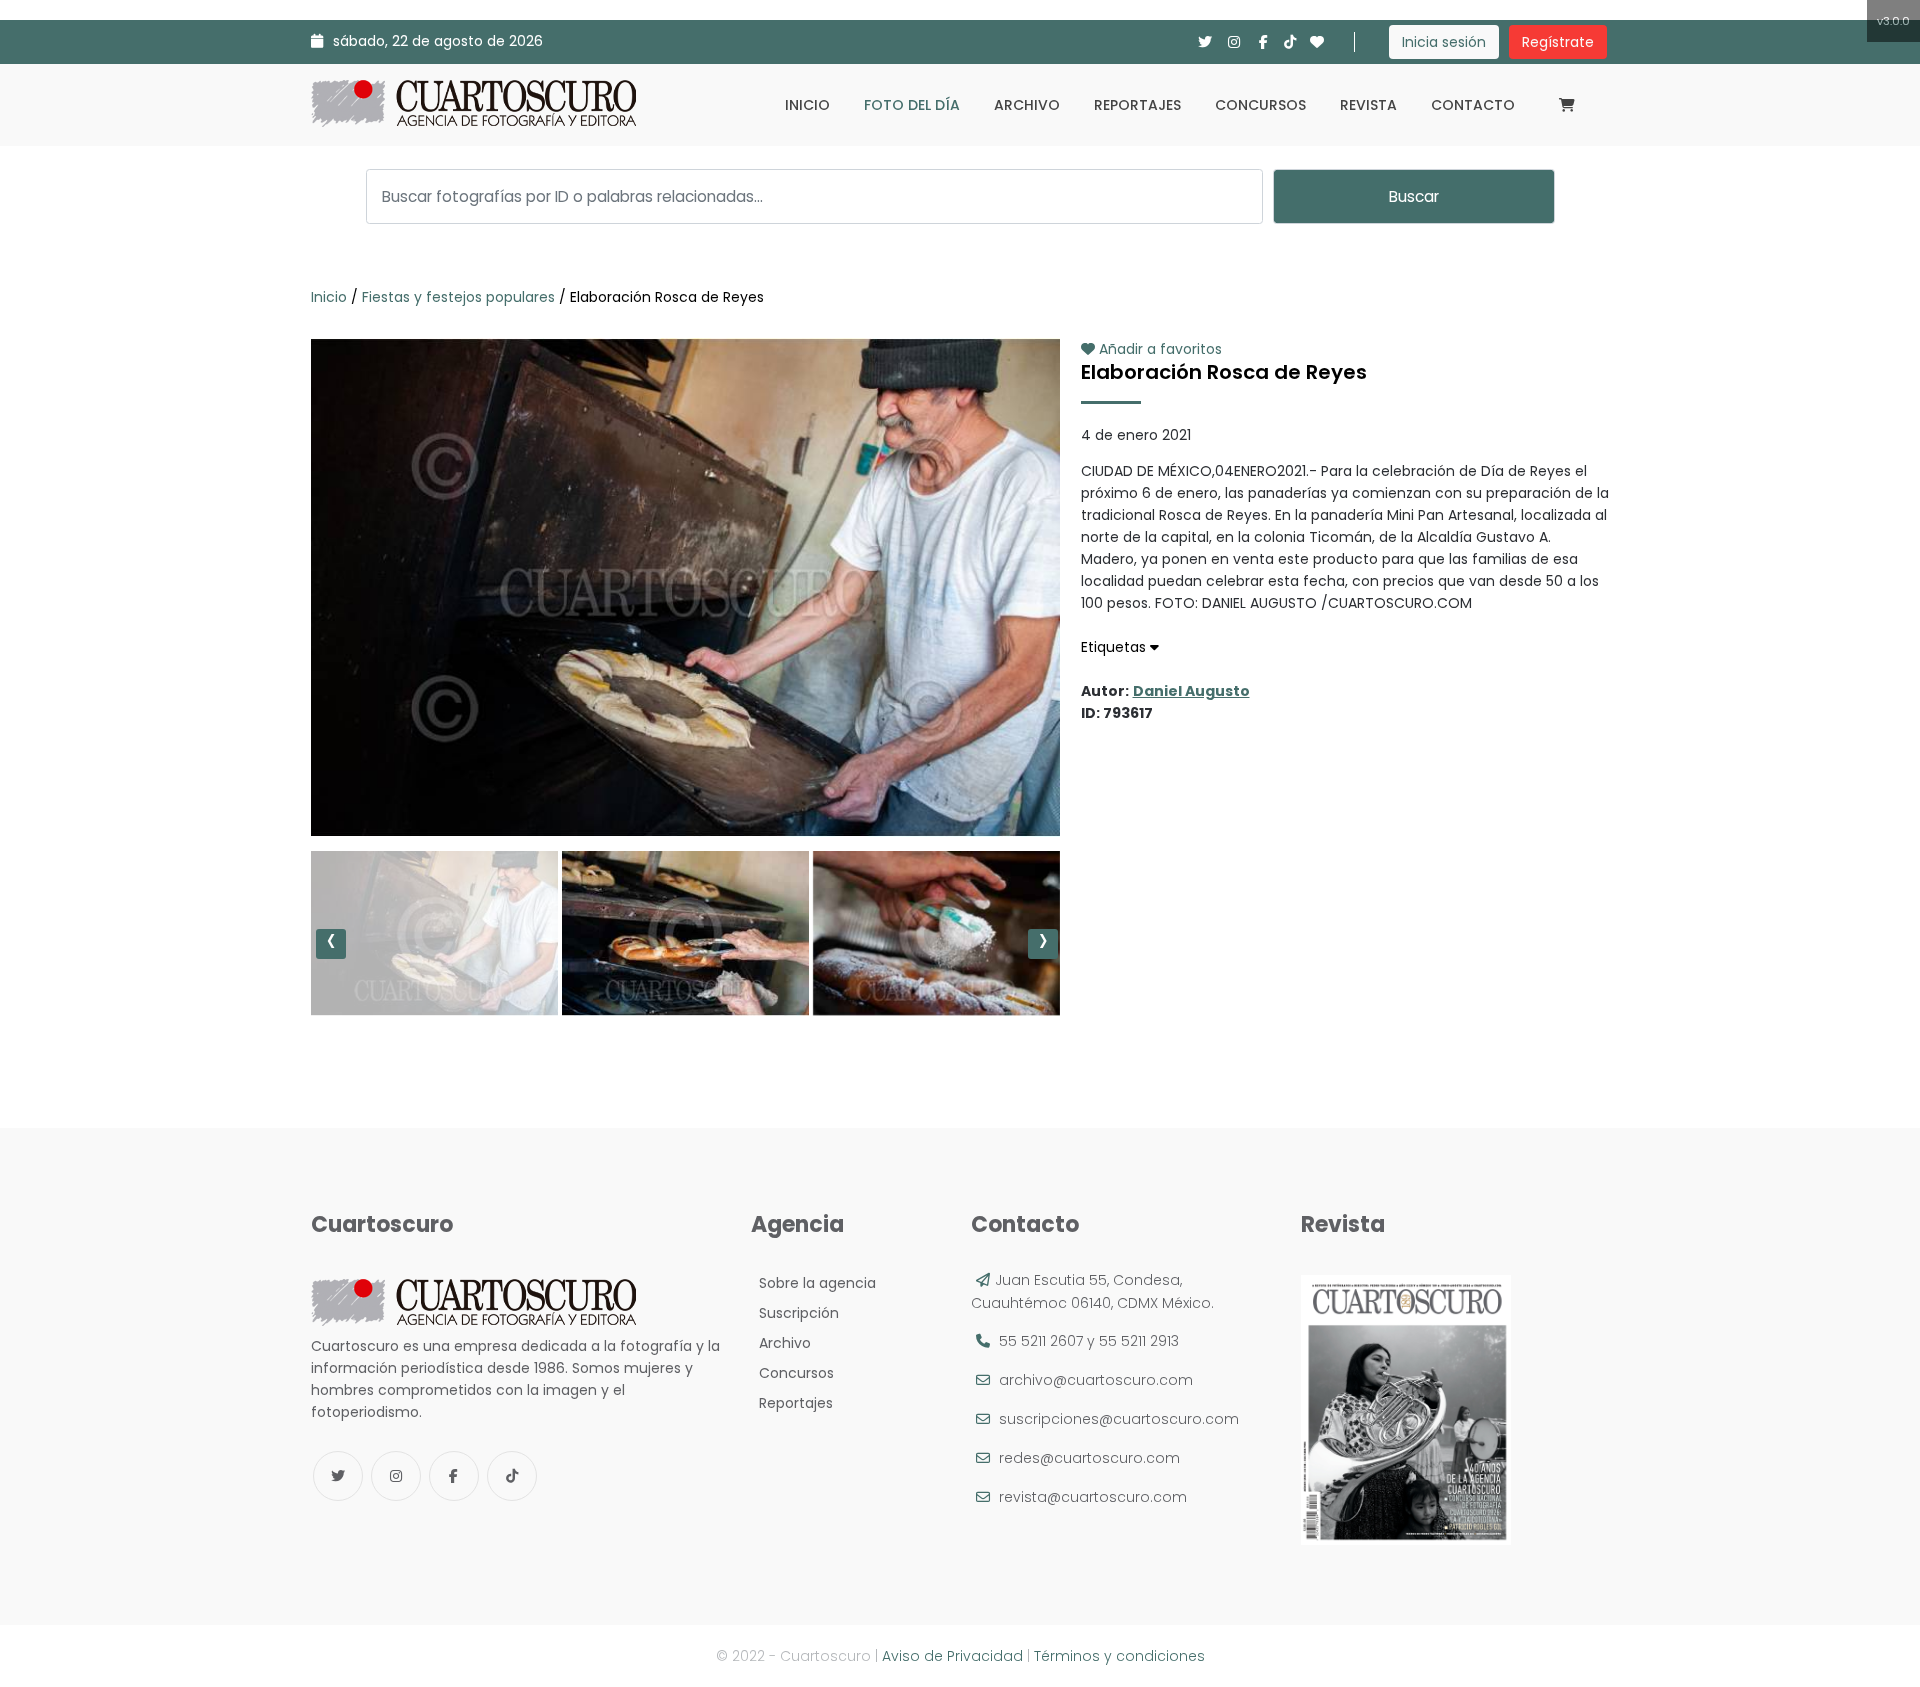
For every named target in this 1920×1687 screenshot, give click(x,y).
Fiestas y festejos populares (458, 297)
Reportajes (1137, 105)
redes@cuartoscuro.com (1089, 1458)
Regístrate (1558, 42)
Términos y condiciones (1119, 1656)
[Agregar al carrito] (685, 777)
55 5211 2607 (1041, 1341)
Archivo (1027, 105)
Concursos (1260, 105)
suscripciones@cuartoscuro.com (1119, 1419)
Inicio (807, 105)
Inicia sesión (1444, 42)
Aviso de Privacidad (952, 1656)
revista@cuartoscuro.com (1093, 1497)
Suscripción (795, 1313)
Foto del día (912, 105)
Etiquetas (1115, 647)
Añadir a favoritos (1158, 349)
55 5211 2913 (1139, 1341)
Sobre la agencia (813, 1283)
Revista (1368, 105)
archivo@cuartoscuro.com (1096, 1380)
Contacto (1473, 105)
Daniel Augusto (1191, 691)
